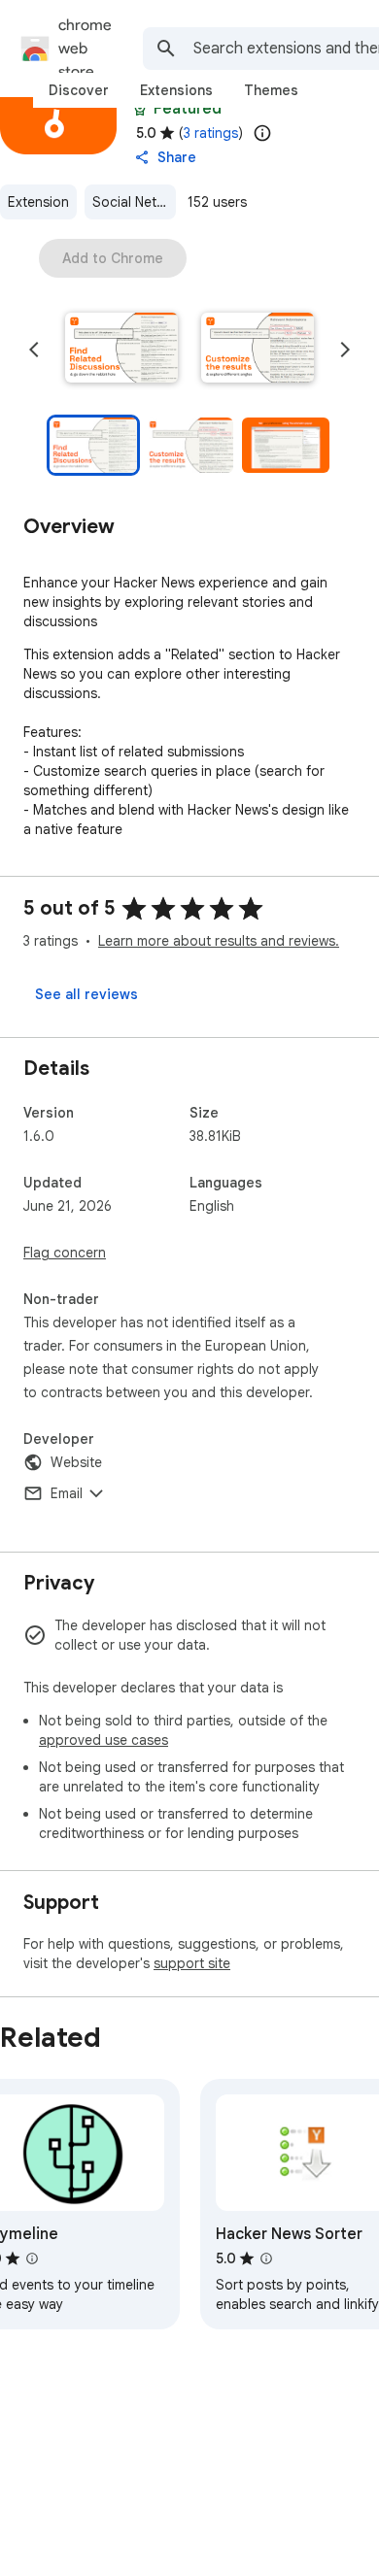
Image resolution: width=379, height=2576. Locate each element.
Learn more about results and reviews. (219, 941)
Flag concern (65, 1253)
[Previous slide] (34, 350)
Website (76, 1462)
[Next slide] (345, 350)
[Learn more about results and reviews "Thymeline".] (32, 2258)
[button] (121, 350)
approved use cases (103, 1740)
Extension (38, 202)
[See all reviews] (86, 994)
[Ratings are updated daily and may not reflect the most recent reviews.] (262, 133)
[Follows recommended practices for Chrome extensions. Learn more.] (140, 109)
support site (192, 1963)
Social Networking (134, 202)
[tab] (79, 90)
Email (67, 1493)
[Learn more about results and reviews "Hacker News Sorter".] (266, 2258)
